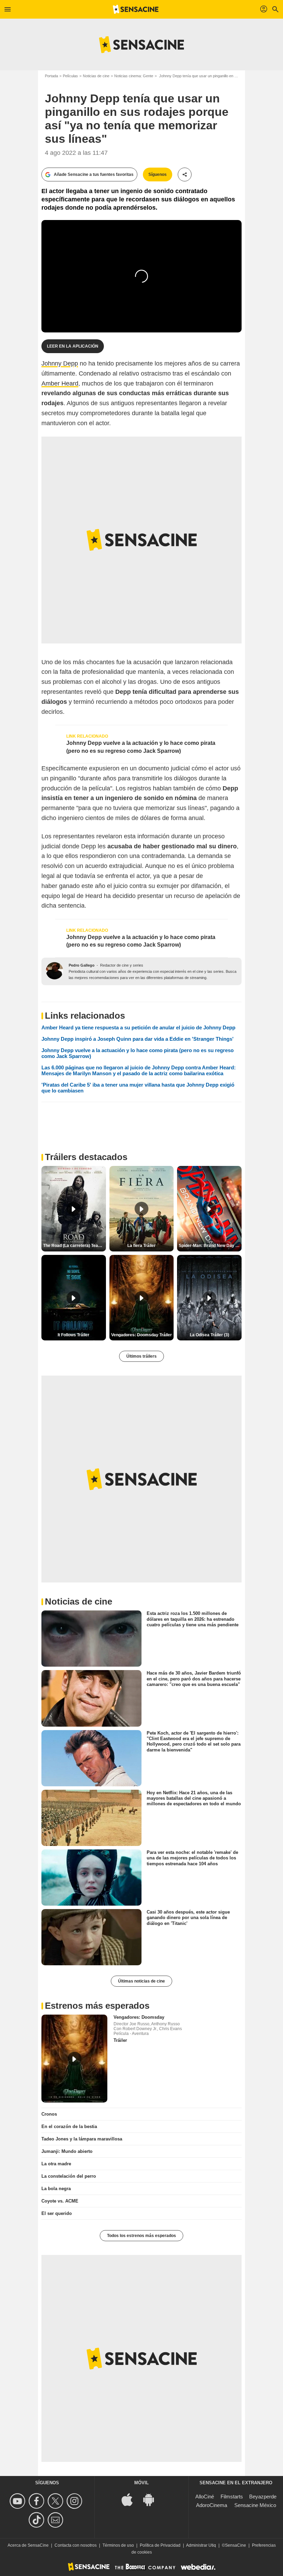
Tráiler (120, 2040)
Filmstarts (232, 2497)
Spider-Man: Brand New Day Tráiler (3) (210, 1246)
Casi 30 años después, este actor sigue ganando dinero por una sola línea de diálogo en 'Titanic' (188, 1918)
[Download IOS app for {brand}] (131, 2499)
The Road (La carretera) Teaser (74, 1246)
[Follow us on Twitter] (56, 2501)
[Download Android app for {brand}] (152, 2499)
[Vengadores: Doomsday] (74, 2059)
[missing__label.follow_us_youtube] (18, 2501)
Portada (51, 76)
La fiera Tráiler (141, 1246)
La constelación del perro (69, 2176)
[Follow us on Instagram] (75, 2501)
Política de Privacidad (160, 2545)
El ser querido (57, 2213)
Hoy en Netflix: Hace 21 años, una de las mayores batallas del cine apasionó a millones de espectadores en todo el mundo (194, 1798)
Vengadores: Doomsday (139, 2017)
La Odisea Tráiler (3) (209, 1335)
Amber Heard (60, 383)
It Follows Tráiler (74, 1335)
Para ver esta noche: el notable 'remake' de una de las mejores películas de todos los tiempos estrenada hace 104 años (192, 1858)
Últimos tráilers (141, 1356)
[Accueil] (136, 9)
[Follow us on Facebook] (37, 2501)
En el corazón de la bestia (69, 2126)
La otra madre (56, 2164)
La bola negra (56, 2189)
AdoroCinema (212, 2505)
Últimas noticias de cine (141, 1981)
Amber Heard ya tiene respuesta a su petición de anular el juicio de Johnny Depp (138, 1027)
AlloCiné (205, 2497)
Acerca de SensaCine (28, 2545)
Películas (70, 76)
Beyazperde (263, 2497)
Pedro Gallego (82, 965)
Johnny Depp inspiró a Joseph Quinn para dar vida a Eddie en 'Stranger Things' (138, 1039)
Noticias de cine (96, 76)
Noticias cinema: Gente (134, 76)
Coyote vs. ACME (60, 2201)
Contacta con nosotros (76, 2545)
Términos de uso (118, 2545)
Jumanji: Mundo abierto (67, 2151)
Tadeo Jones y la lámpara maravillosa (82, 2139)
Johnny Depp (60, 363)
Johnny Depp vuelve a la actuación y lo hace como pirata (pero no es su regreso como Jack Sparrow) (141, 747)
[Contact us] (56, 2520)
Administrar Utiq (201, 2545)
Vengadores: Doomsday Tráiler (141, 1335)
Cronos (49, 2114)
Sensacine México (255, 2505)
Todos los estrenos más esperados (141, 2236)
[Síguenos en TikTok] (37, 2520)
